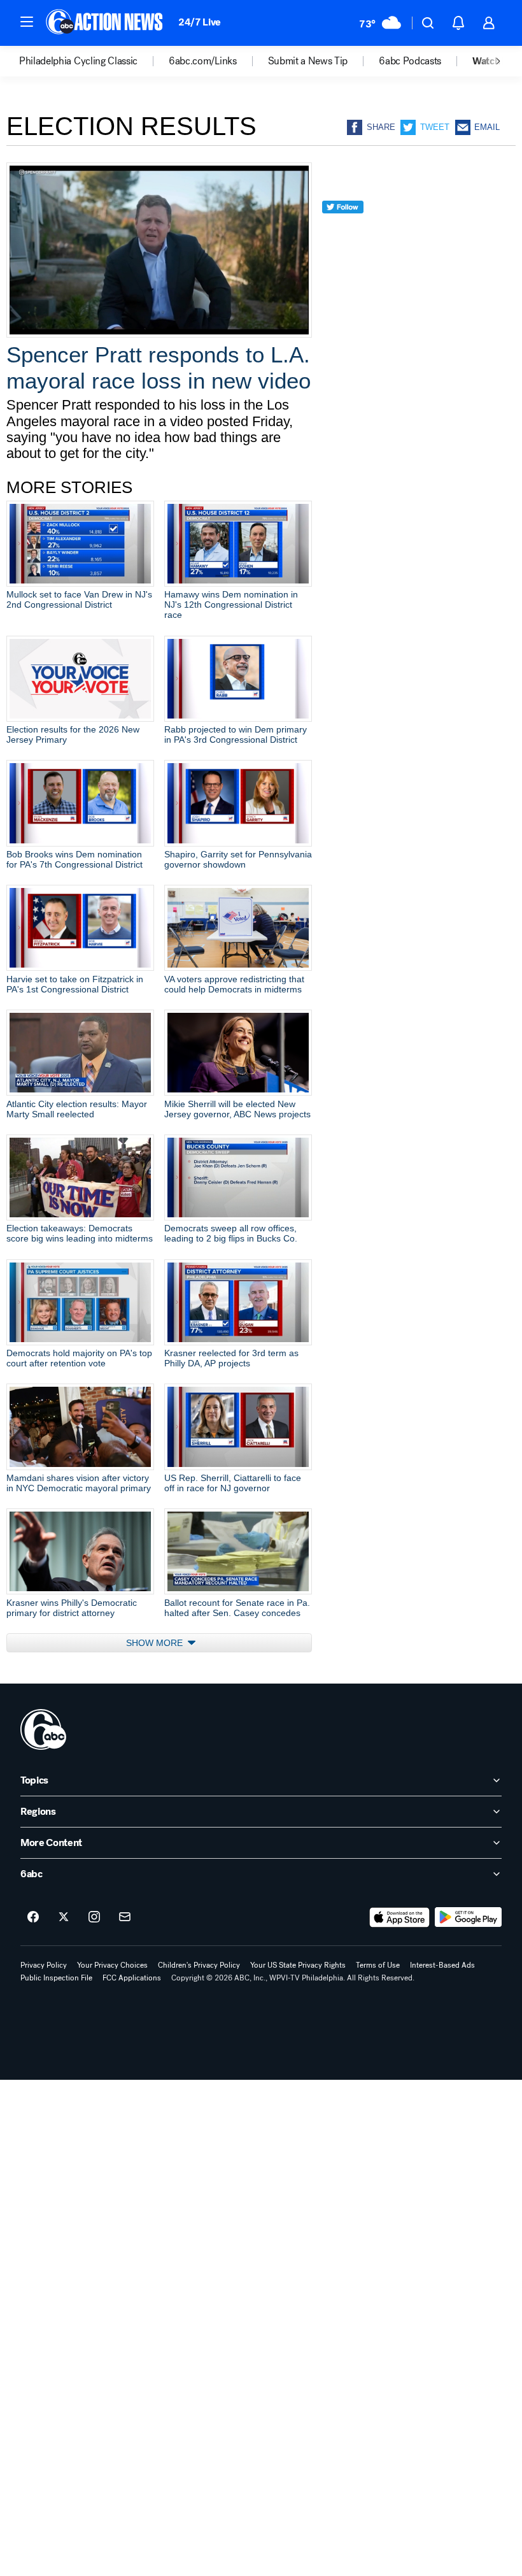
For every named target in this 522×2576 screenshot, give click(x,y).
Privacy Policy (44, 1965)
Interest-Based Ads (442, 1965)
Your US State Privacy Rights (298, 1965)
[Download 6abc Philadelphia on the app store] (400, 1917)
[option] (94, 61)
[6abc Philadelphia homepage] (105, 23)
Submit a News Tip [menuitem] (308, 61)
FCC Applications (132, 1978)
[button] (27, 22)
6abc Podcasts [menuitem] (410, 61)
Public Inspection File (56, 1978)
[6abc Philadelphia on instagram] (94, 1917)
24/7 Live (200, 22)
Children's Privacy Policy (199, 1965)
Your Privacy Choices (112, 1965)
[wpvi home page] (43, 1729)
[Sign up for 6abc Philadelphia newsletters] (125, 1917)
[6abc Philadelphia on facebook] (33, 1917)
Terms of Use (378, 1965)
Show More (156, 1643)
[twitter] (343, 230)
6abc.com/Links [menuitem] (203, 61)
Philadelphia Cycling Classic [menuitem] (78, 61)
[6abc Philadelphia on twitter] (64, 1917)
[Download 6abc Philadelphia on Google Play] (468, 1917)
